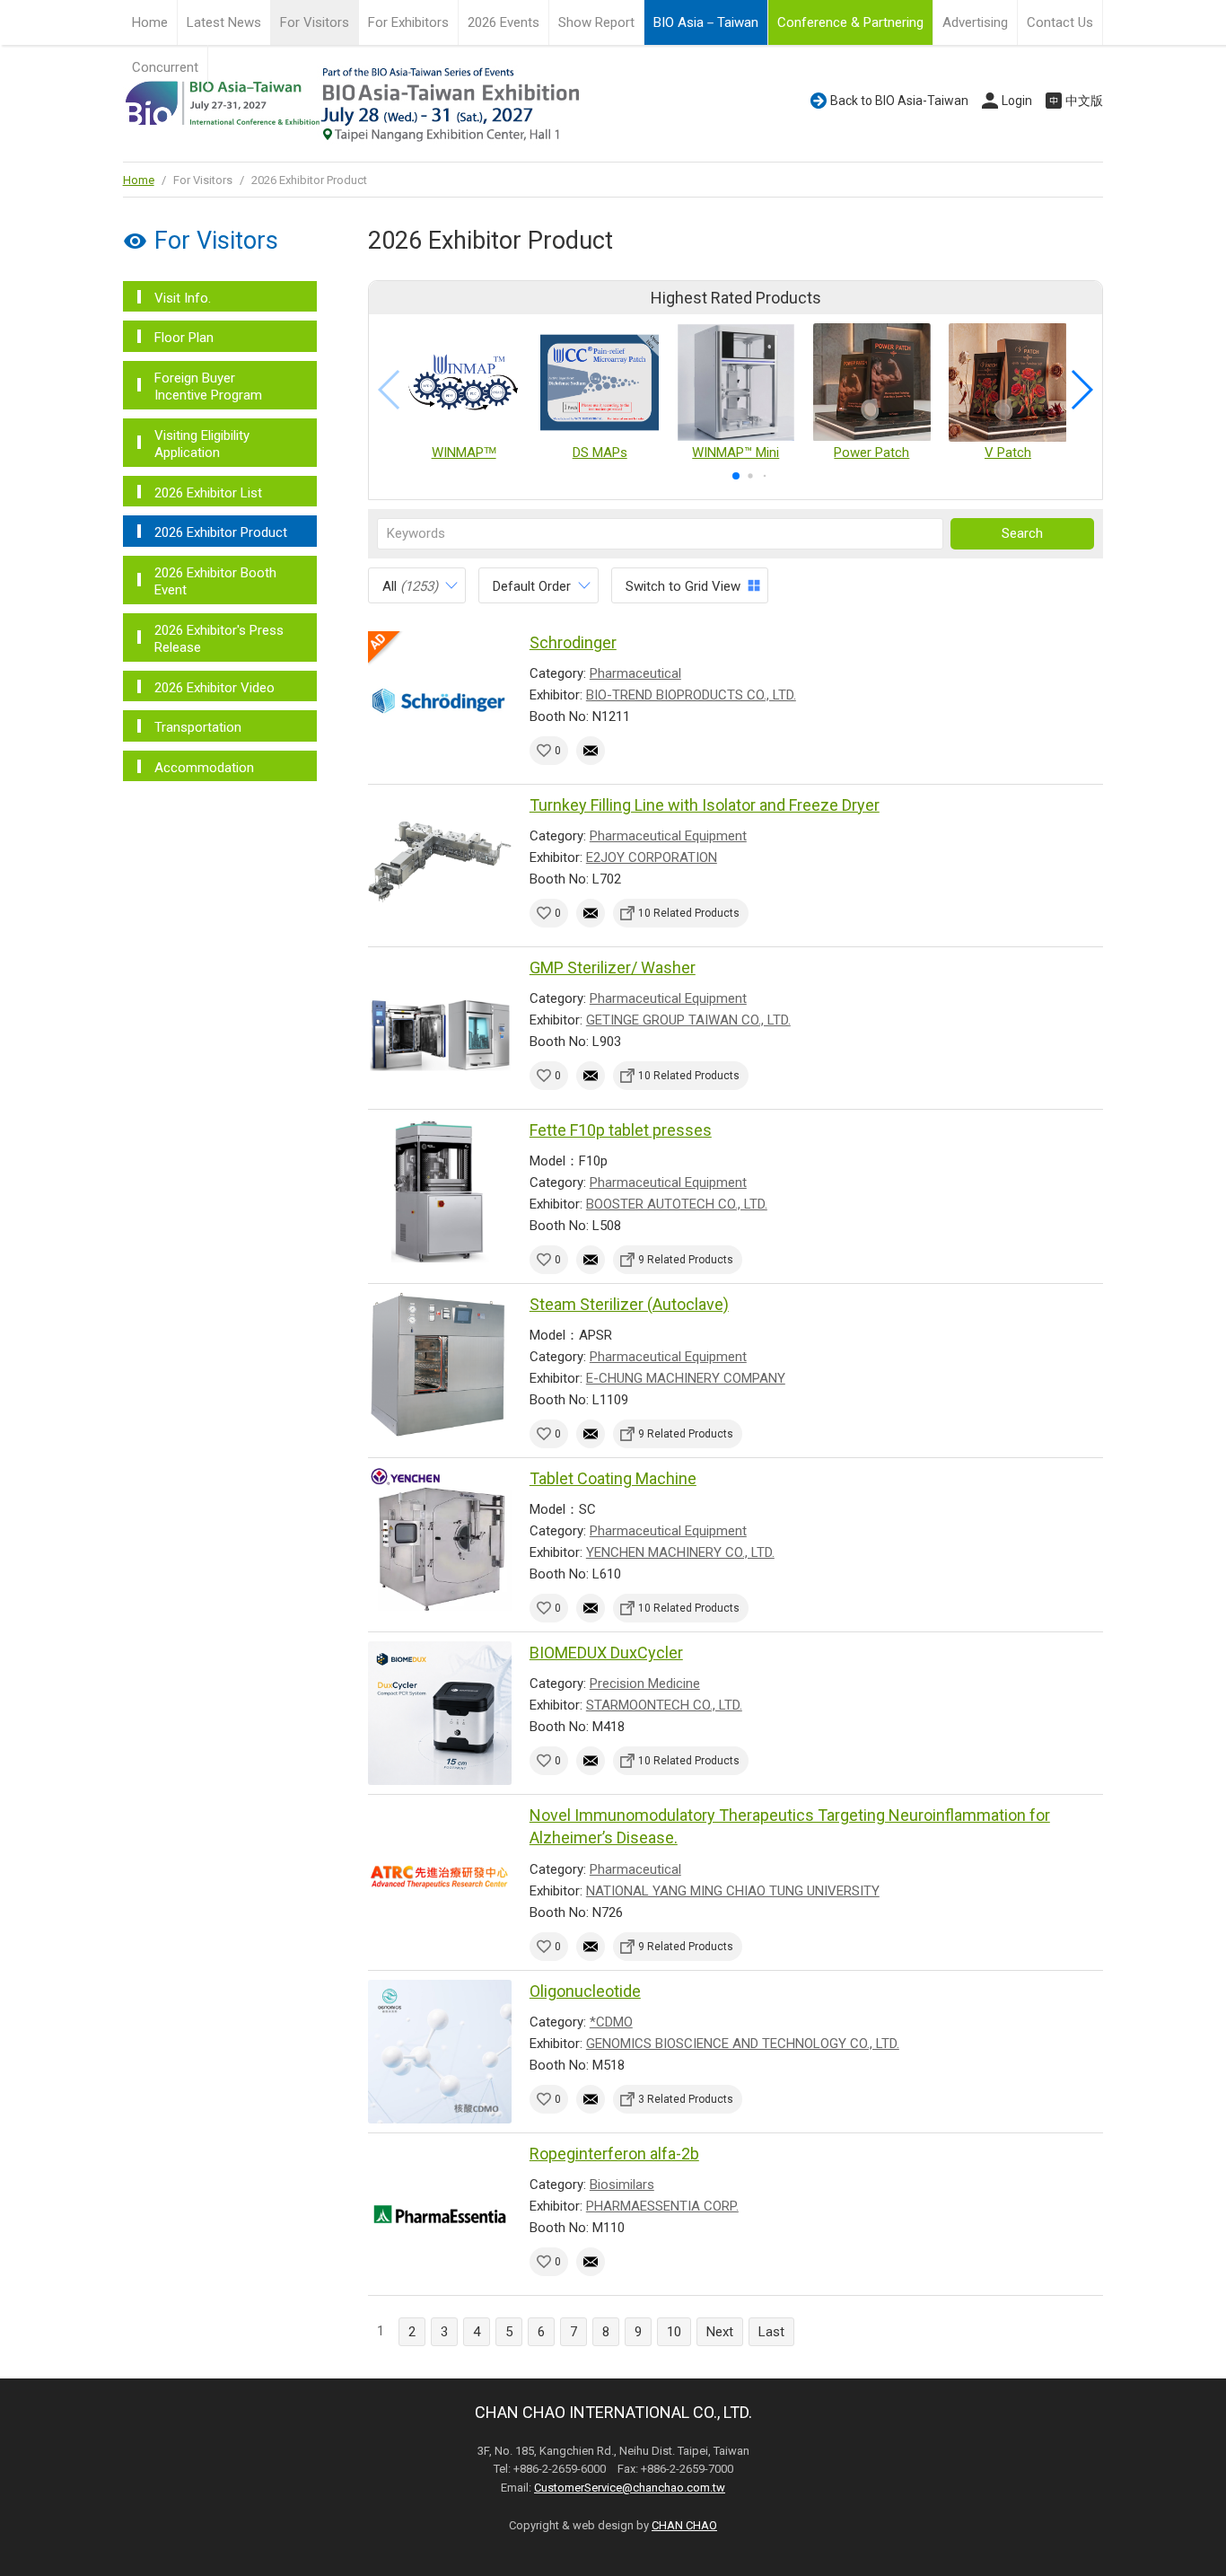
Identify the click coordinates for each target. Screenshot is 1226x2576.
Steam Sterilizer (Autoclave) (629, 1304)
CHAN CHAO (684, 2525)
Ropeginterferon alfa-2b (614, 2154)
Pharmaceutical (635, 673)
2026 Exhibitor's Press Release (219, 639)
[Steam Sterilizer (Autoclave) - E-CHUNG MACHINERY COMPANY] (440, 1365)
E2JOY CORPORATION (652, 857)
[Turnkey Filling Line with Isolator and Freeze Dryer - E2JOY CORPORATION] (440, 866)
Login (1017, 101)
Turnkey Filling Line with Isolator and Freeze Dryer (705, 805)
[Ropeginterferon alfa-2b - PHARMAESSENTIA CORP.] (440, 2214)
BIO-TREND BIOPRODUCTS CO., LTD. (691, 695)
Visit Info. (183, 298)
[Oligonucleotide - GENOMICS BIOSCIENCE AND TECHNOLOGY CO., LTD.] (440, 2052)
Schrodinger (573, 642)
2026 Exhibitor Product (221, 532)
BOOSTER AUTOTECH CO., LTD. (677, 1204)
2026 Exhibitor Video (215, 688)
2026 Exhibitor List (208, 493)
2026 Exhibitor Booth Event (215, 582)
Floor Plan (184, 338)
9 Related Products (686, 1260)
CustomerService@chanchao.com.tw (630, 2488)
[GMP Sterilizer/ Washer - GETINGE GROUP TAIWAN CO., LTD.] (440, 1028)
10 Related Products (689, 913)
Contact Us (1060, 22)
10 (674, 2332)
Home (150, 22)
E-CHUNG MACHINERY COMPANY (686, 1378)
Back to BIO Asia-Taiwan (899, 101)
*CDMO (611, 2022)
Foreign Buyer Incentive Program (208, 387)
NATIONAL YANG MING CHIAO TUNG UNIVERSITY (733, 1891)
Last (771, 2332)
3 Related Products (686, 2099)
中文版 (1084, 101)
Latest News (224, 22)
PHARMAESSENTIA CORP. (662, 2206)
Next (720, 2332)
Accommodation (204, 768)
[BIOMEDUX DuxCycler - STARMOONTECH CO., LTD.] (440, 1713)
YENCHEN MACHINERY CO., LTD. (680, 1552)
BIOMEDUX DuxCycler (606, 1653)
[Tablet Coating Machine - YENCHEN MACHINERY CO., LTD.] (440, 1539)
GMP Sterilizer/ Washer (613, 967)
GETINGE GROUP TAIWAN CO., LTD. (688, 1020)
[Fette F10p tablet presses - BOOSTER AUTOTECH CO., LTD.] (440, 1191)
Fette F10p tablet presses (621, 1130)
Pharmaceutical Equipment (668, 836)
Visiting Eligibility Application (202, 444)
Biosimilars (622, 2185)
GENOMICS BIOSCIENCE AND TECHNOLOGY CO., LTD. (743, 2044)
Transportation (198, 727)
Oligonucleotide (585, 1991)
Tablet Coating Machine (613, 1478)
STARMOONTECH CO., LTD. (664, 1705)
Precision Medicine (645, 1684)
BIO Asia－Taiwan (706, 22)
